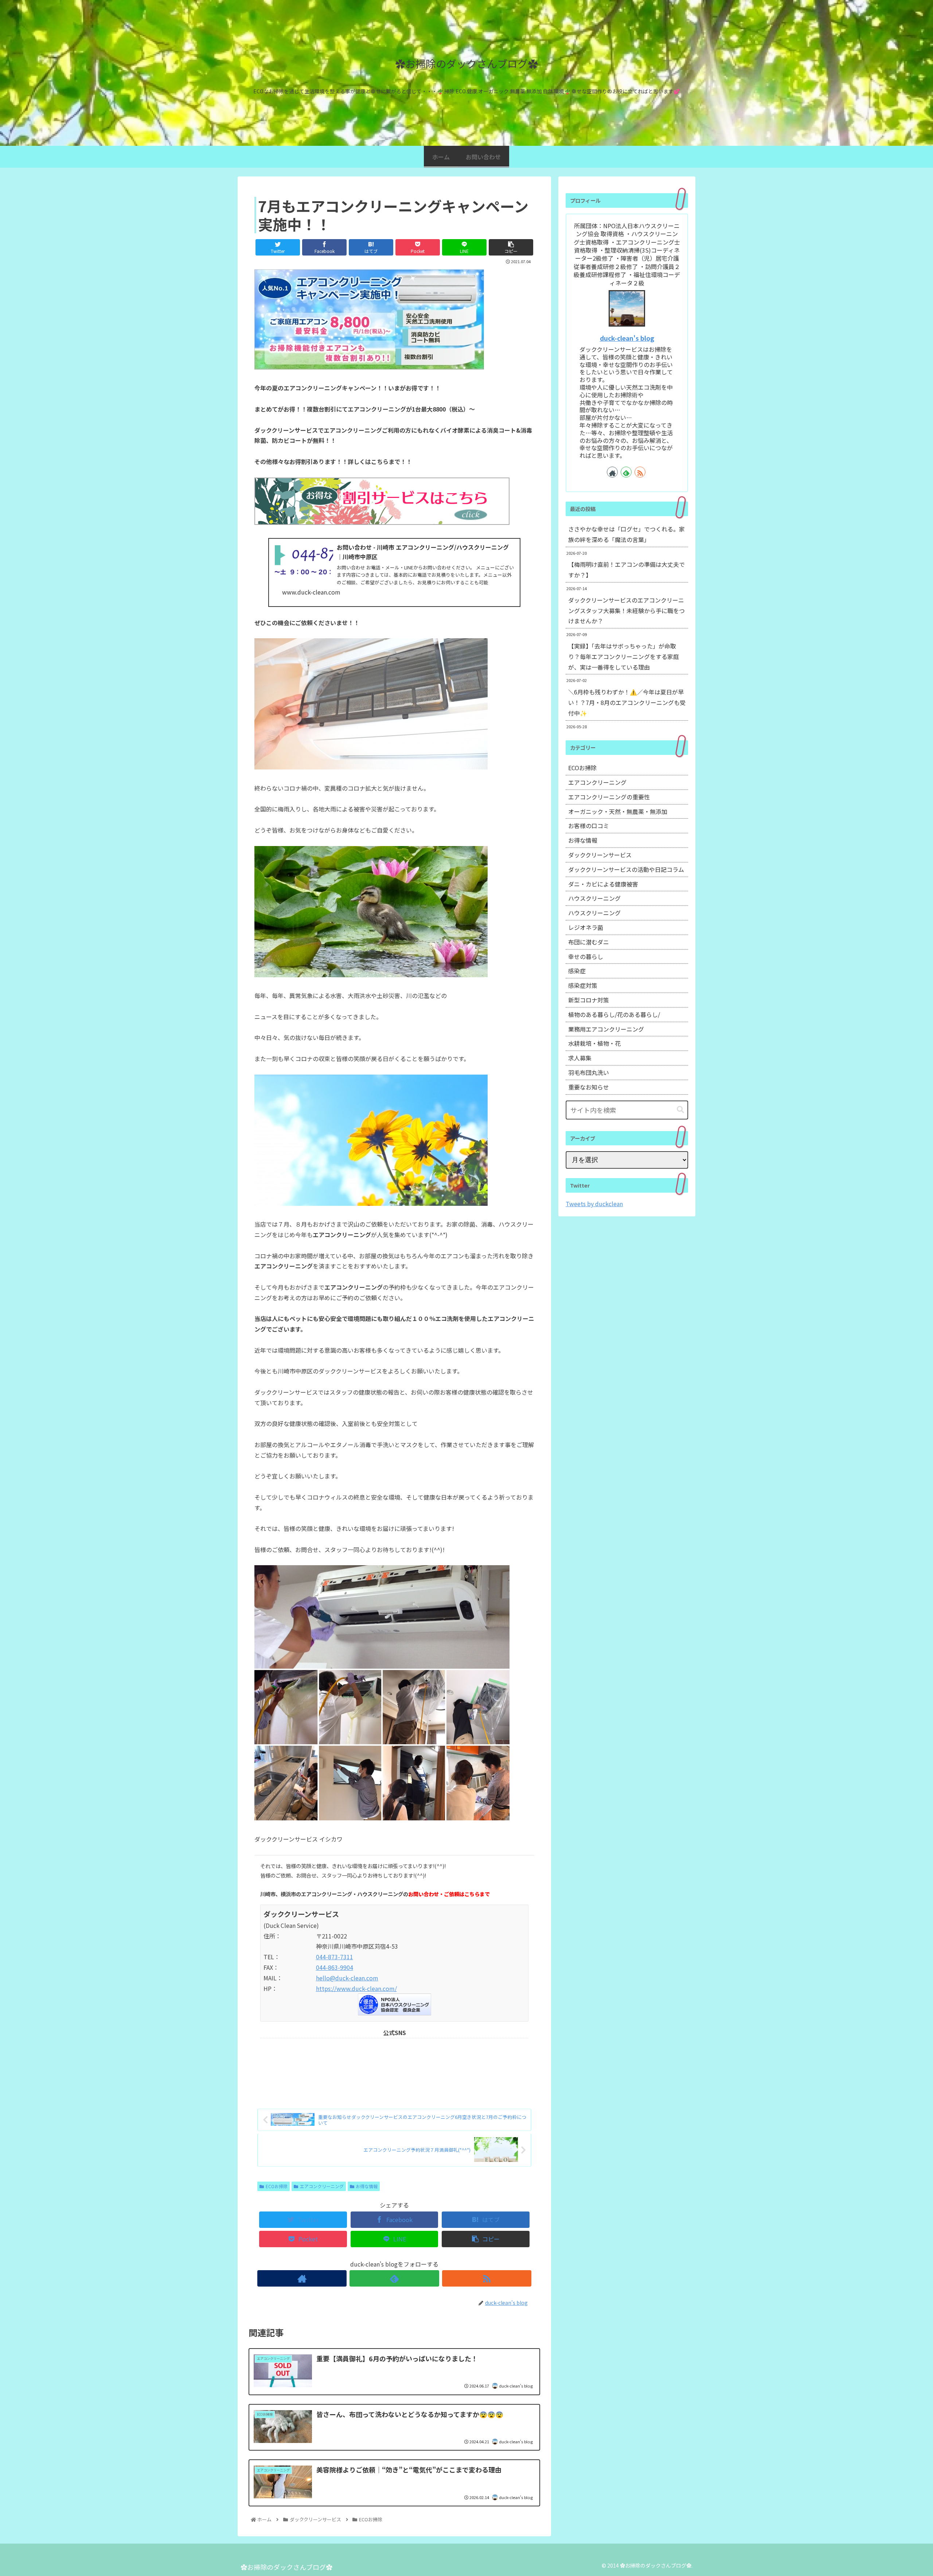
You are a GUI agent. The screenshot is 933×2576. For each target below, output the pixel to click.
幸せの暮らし (586, 956)
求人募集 (580, 1058)
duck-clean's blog (627, 338)
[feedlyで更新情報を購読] (394, 2278)
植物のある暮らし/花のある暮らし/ (614, 1014)
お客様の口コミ (589, 826)
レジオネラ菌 (586, 927)
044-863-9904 (335, 1967)
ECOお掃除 (277, 2186)
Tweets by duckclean (594, 1204)
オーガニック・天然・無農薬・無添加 (618, 811)
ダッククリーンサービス (600, 855)
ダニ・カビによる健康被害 (603, 884)
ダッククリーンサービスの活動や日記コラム (626, 869)
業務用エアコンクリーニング (606, 1029)
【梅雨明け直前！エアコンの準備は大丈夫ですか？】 (626, 570)
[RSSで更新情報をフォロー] (487, 2278)
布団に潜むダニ (589, 942)
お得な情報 (367, 2186)
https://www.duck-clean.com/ (356, 1988)
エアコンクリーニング (322, 2186)
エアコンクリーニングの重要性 (609, 797)
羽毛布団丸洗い (589, 1072)
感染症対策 (583, 985)
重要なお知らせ (589, 1087)
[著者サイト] (302, 2278)
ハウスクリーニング (594, 898)
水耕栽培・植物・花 (594, 1043)
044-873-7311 (335, 1957)
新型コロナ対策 (589, 1000)
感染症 (577, 971)
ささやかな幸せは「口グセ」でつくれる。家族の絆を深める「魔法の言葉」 (626, 534)
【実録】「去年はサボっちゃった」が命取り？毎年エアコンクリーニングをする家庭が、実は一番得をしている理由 (624, 656)
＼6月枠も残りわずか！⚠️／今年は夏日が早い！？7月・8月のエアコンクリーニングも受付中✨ (627, 702)
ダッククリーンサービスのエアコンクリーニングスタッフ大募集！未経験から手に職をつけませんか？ (626, 611)
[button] (680, 1110)
